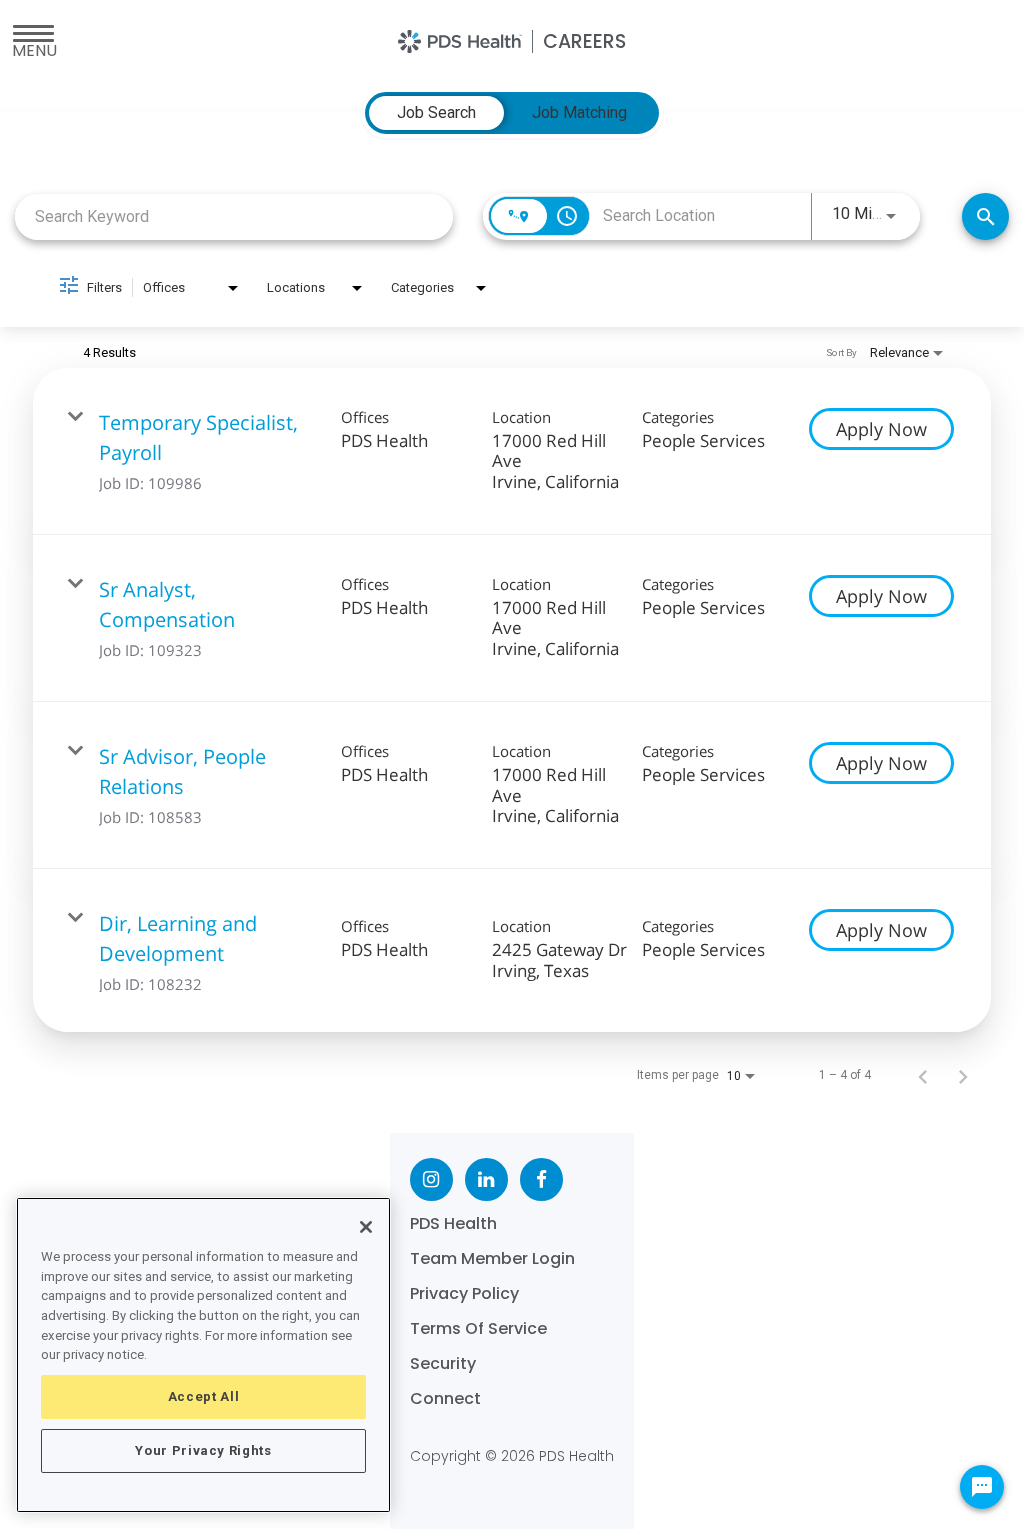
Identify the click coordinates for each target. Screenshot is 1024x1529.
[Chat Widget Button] (982, 1487)
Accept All (204, 1396)
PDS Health (453, 1223)
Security (443, 1363)
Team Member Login (492, 1258)
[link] (512, 451)
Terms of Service (478, 1328)
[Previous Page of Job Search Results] (923, 1075)
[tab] (436, 113)
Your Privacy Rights (203, 1450)
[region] (203, 1355)
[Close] (366, 1227)
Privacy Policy (464, 1293)
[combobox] (234, 216)
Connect (445, 1398)
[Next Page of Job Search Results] (963, 1075)
